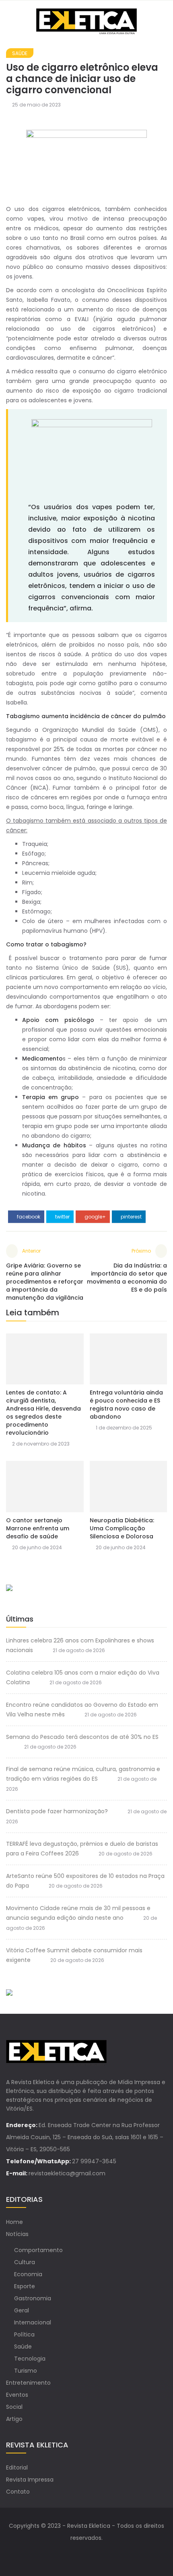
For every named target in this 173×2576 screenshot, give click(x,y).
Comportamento (38, 2250)
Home (14, 2222)
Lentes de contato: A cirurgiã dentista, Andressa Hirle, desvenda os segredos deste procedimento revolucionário (43, 1413)
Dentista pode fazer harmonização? (57, 1811)
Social (14, 2407)
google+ (95, 1217)
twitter (62, 1217)
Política (24, 2334)
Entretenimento (28, 2383)
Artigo (14, 2419)
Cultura (25, 2262)
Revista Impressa (30, 2480)
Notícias (17, 2234)
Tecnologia (30, 2359)
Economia (28, 2274)
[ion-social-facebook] (78, 2554)
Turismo (26, 2371)
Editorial (17, 2467)
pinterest (131, 1217)
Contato (18, 2492)
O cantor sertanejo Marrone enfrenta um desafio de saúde (38, 1528)
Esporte (25, 2286)
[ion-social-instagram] (95, 2554)
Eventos (17, 2395)
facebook (28, 1217)
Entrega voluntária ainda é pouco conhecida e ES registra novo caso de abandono (126, 1405)
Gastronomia (33, 2298)
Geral (22, 2310)
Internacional (33, 2322)
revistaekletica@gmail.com (67, 2173)
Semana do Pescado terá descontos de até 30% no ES (82, 1737)
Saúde (20, 53)
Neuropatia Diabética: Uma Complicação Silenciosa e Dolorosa (122, 1528)
